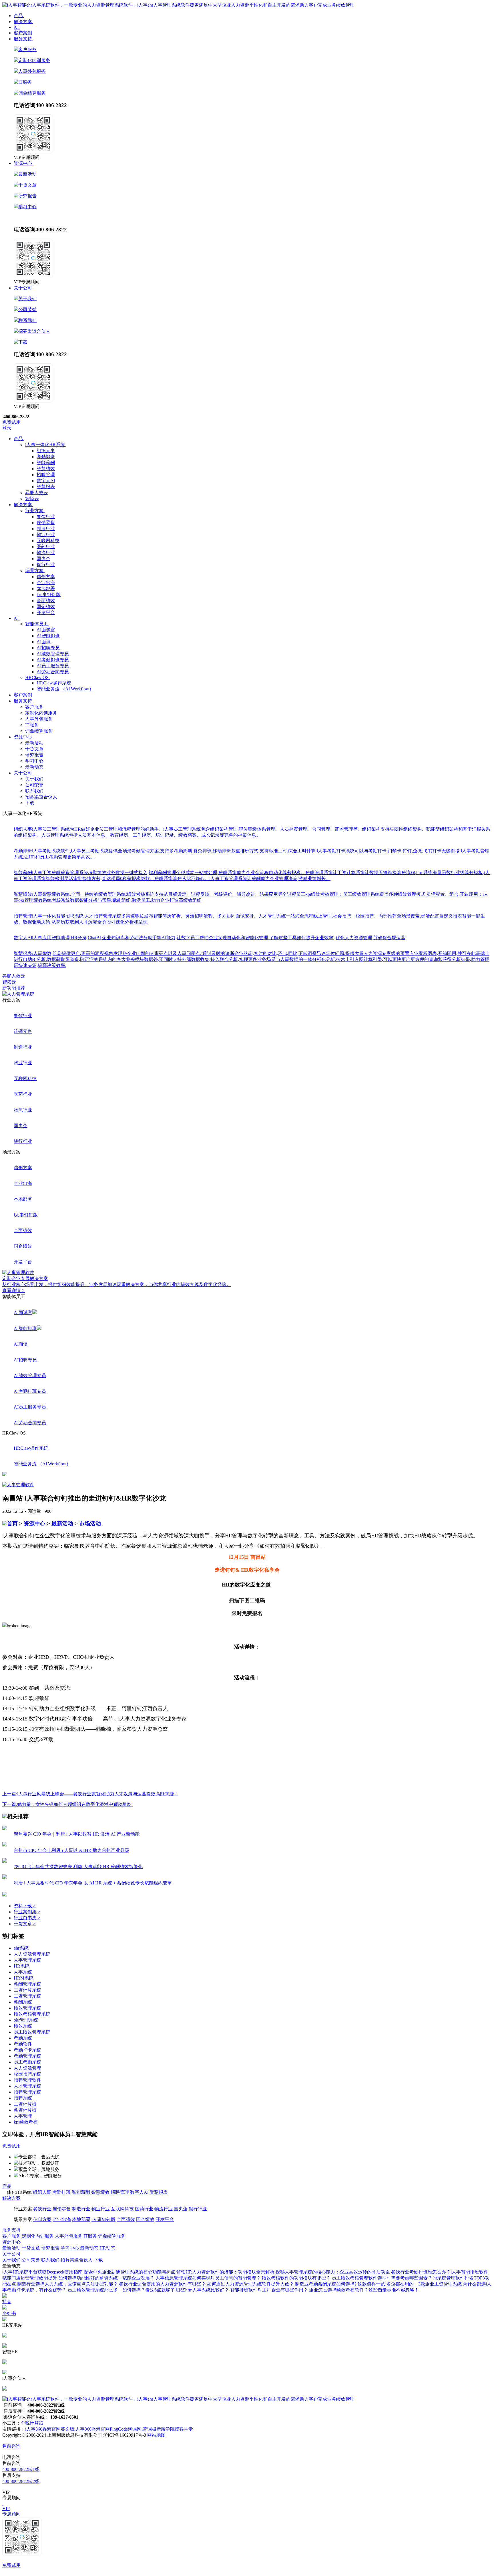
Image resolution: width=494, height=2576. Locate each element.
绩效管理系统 (27, 2008)
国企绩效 (46, 607)
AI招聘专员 (48, 648)
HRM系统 (24, 1978)
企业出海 (46, 583)
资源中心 (35, 1524)
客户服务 (27, 50)
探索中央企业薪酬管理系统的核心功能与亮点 (130, 2272)
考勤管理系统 (27, 2056)
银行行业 (46, 565)
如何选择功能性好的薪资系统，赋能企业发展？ (106, 2278)
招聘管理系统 (27, 2092)
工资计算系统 (27, 1990)
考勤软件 (23, 2044)
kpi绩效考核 (26, 2122)
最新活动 (27, 174)
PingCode (119, 2429)
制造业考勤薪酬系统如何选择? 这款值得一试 (340, 2284)
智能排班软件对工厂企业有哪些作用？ (269, 2290)
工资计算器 (25, 2104)
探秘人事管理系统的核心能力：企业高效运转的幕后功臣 (333, 2272)
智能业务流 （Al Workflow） (65, 689)
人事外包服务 (32, 71)
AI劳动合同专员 (53, 672)
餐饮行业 (46, 517)
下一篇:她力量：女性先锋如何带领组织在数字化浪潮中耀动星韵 (67, 1804)
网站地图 (156, 2435)
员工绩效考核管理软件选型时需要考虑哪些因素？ (382, 2278)
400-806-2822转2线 (21, 2481)
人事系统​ (23, 1972)
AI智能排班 (48, 636)
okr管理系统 (26, 2020)
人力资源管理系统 (32, 1954)
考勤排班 (46, 457)
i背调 (147, 2429)
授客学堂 (184, 2429)
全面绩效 (46, 601)
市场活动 (90, 1524)
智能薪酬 (46, 463)
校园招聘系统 (27, 2074)
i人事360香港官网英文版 (50, 2429)
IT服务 (25, 82)
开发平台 (46, 613)
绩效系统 (23, 2026)
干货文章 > (25, 1924)
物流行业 (46, 553)
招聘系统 (23, 2098)
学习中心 (27, 207)
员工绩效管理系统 (32, 2032)
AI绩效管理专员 (53, 654)
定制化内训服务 (34, 60)
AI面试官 (46, 630)
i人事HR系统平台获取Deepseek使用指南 (42, 2272)
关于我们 (27, 299)
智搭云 (9, 982)
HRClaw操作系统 (54, 683)
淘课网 (135, 2429)
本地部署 (46, 589)
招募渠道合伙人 (34, 331)
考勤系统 (23, 2038)
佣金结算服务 (32, 93)
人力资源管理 (27, 2068)
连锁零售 (46, 523)
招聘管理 (46, 475)
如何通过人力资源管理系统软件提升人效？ (250, 2284)
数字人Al (46, 481)
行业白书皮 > (27, 1918)
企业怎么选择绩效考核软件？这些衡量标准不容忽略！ (364, 2290)
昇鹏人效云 (14, 976)
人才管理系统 (27, 2086)
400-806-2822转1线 (21, 2469)
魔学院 (168, 2429)
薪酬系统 (23, 2002)
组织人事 (46, 451)
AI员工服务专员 (53, 666)
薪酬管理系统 (27, 1984)
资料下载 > (25, 1906)
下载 (23, 342)
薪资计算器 (25, 2110)
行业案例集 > (27, 1912)
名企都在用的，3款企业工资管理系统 (424, 2284)
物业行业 (46, 535)
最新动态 (23, 217)
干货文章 (27, 185)
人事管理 (23, 2116)
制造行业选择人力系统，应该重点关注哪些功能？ (67, 2284)
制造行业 (46, 529)
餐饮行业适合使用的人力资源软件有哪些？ (162, 2284)
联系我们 (27, 320)
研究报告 (27, 196)
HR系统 (22, 1966)
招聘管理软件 (27, 2080)
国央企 (43, 559)
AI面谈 (44, 642)
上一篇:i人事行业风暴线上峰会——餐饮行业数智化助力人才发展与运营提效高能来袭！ (90, 1794)
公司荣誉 (27, 310)
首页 (12, 1524)
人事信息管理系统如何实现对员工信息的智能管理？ (208, 2278)
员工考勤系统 (27, 2062)
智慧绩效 (46, 469)
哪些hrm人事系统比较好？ (203, 2290)
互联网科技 (48, 541)
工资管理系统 (27, 1996)
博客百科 (126, 2248)
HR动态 (41, 217)
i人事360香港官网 (92, 2429)
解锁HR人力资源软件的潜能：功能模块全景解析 (225, 2272)
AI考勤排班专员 (53, 660)
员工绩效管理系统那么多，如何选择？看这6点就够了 (121, 2290)
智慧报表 (46, 487)
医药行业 (46, 547)
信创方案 (46, 577)
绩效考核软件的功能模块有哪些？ (296, 2278)
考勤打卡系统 (27, 2050)
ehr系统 (21, 1948)
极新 (156, 2429)
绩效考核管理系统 (32, 2014)
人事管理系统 (27, 1960)
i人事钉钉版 (49, 595)
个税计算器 (32, 2423)
